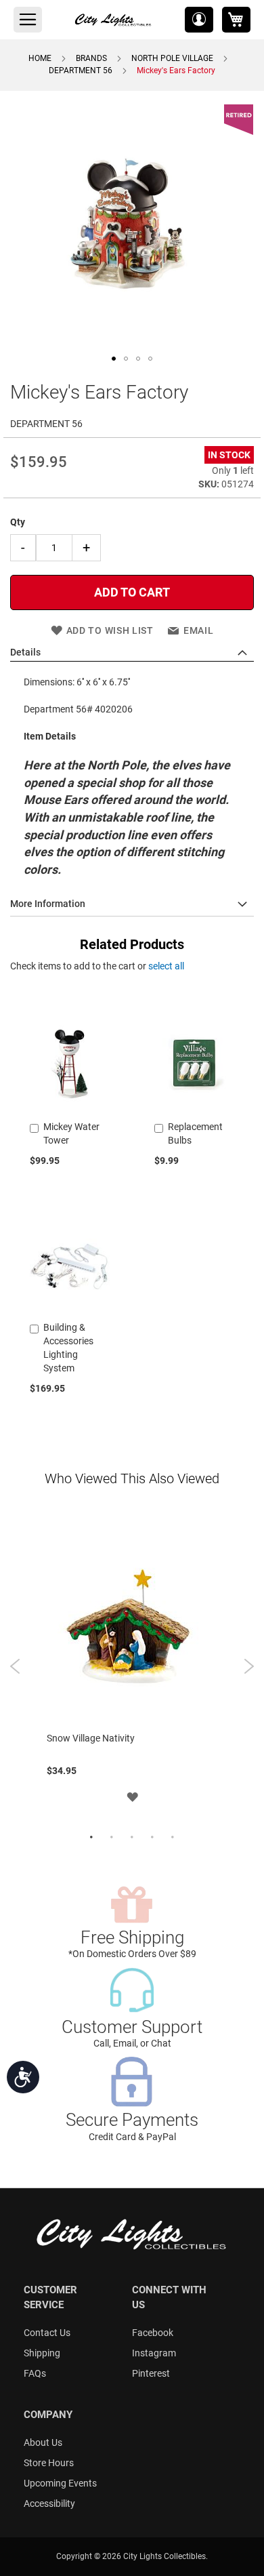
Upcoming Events (60, 2483)
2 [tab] (112, 1838)
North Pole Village (172, 58)
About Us (43, 2442)
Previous (15, 1666)
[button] (199, 20)
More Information (48, 904)
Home (40, 58)
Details (25, 652)
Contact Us (47, 2333)
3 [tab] (132, 1838)
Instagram (154, 2353)
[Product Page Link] (70, 1110)
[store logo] (114, 20)
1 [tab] (91, 1838)
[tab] (132, 653)
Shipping (42, 2353)
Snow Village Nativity (91, 1738)
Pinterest (151, 2373)
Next (249, 1666)
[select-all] (166, 966)
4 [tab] (152, 1838)
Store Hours (49, 2463)
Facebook (153, 2333)
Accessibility (49, 2503)
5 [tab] (173, 1838)
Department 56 (81, 71)
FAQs (35, 2373)
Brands (91, 58)
